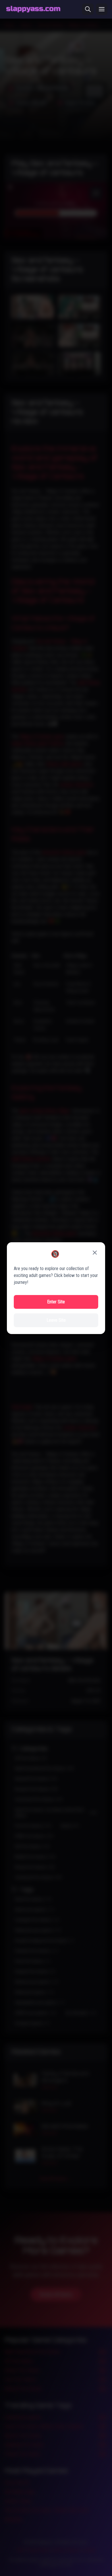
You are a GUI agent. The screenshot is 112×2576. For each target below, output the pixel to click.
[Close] (95, 1253)
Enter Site (56, 1302)
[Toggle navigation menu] (102, 9)
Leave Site (56, 1320)
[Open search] (88, 9)
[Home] (33, 9)
